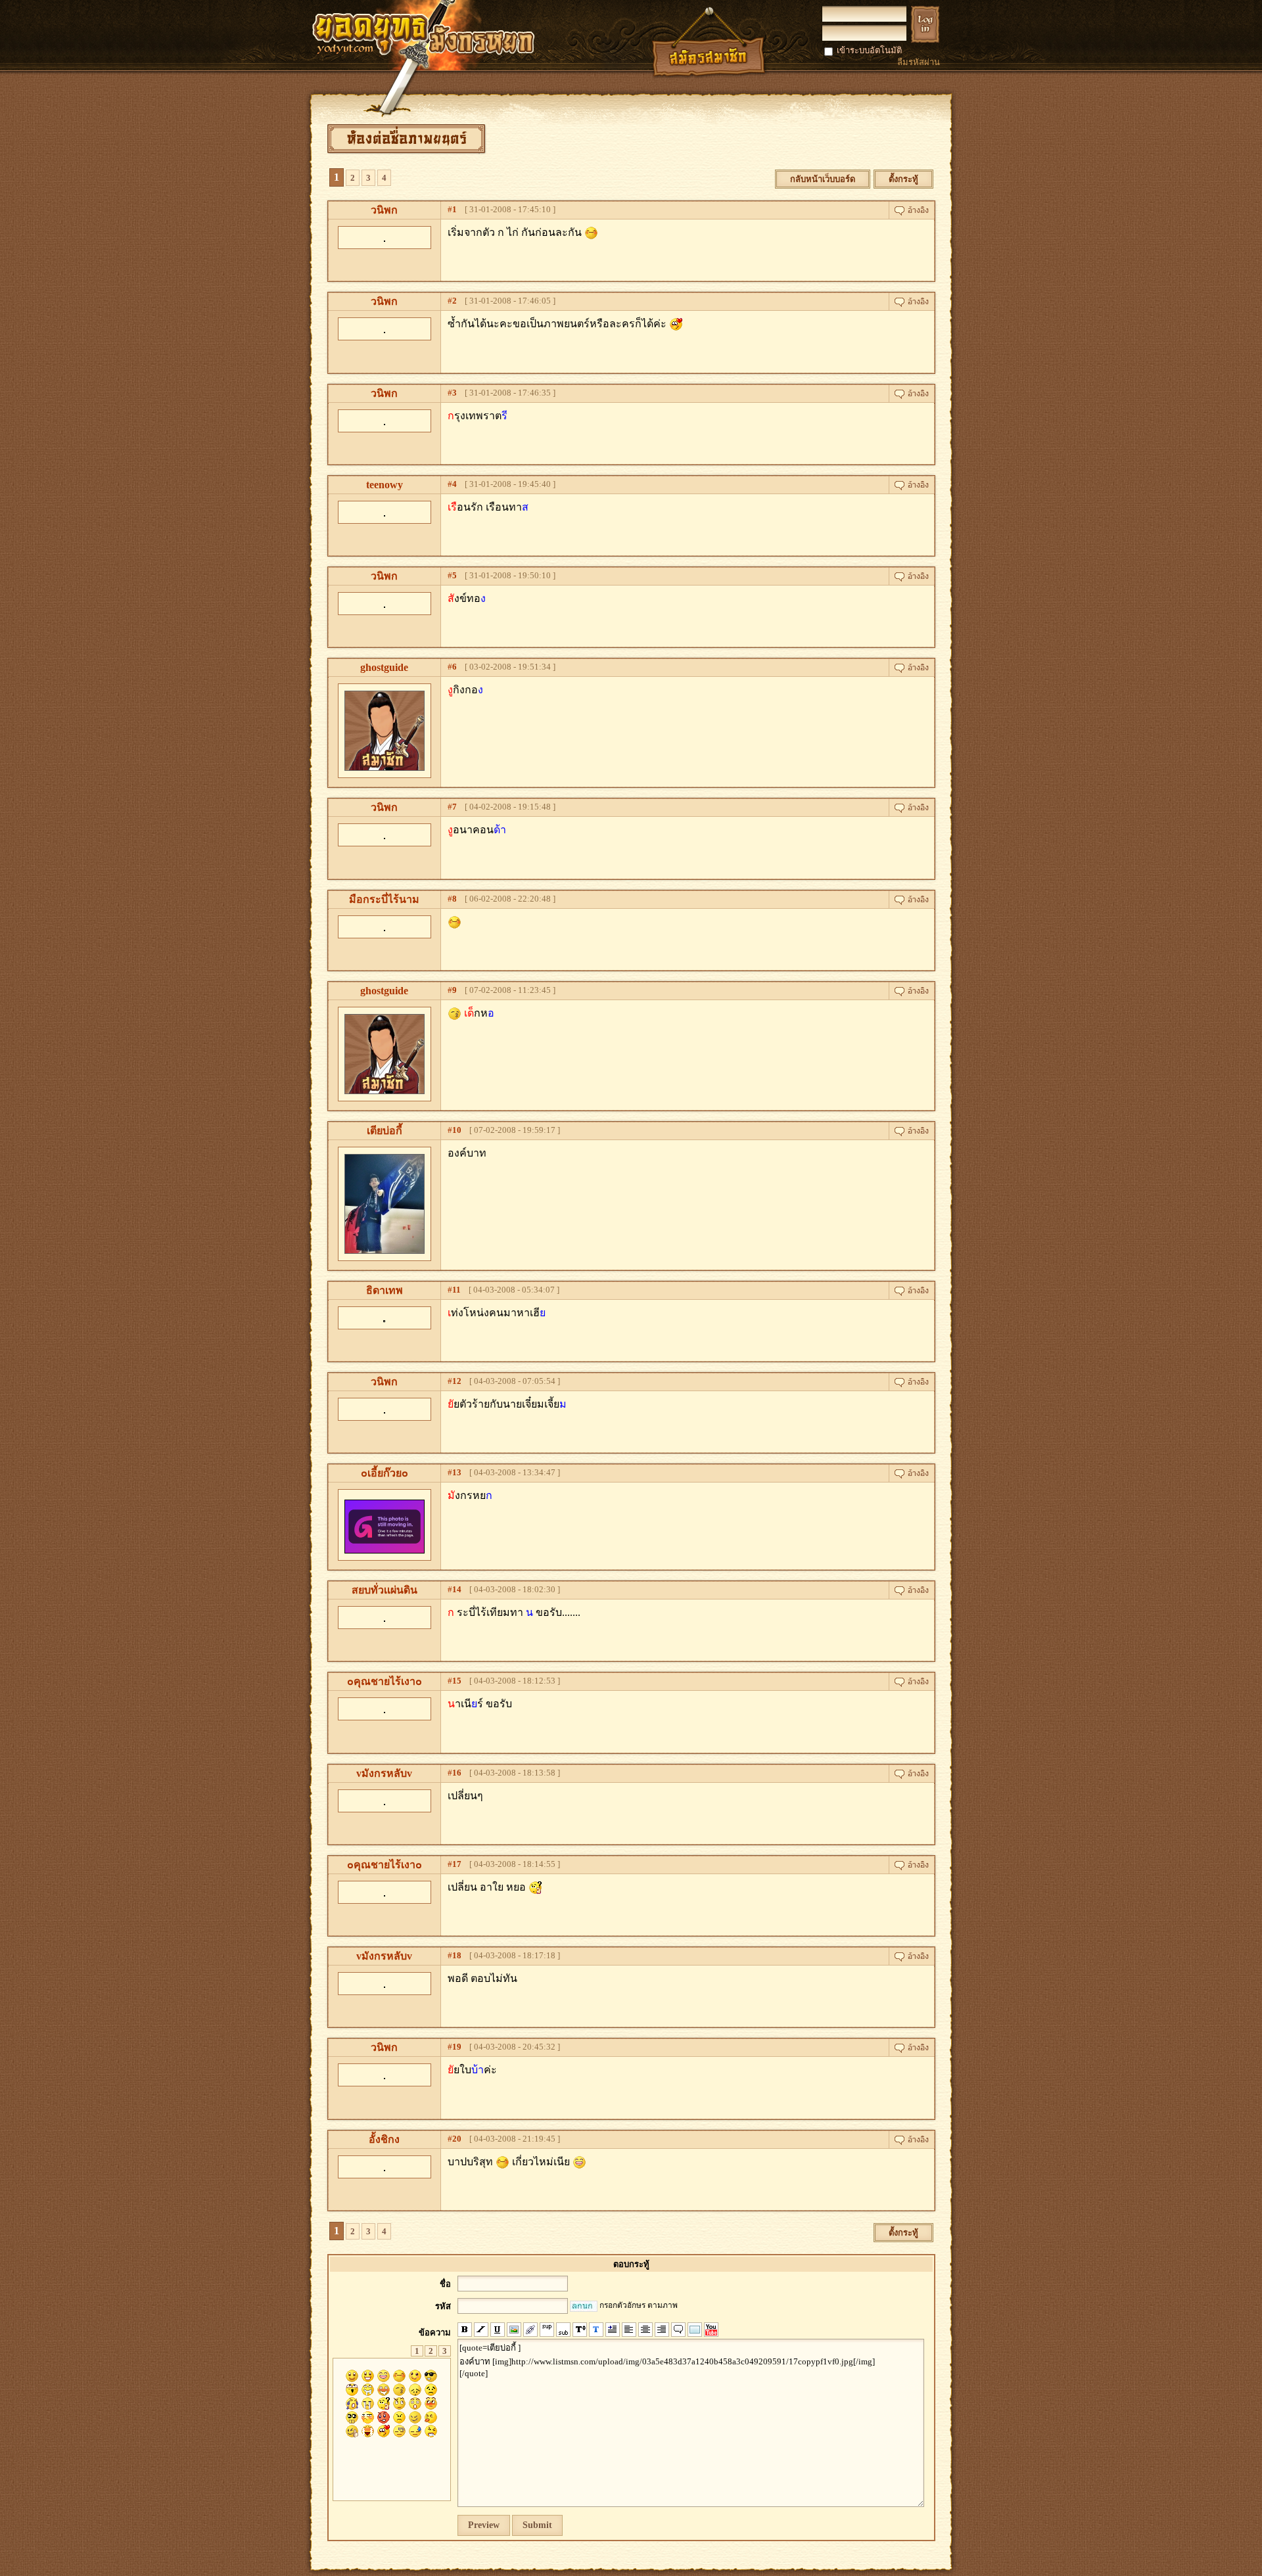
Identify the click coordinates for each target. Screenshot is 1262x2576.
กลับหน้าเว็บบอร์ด (823, 179)
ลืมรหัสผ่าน (919, 62)
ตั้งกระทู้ (903, 179)
